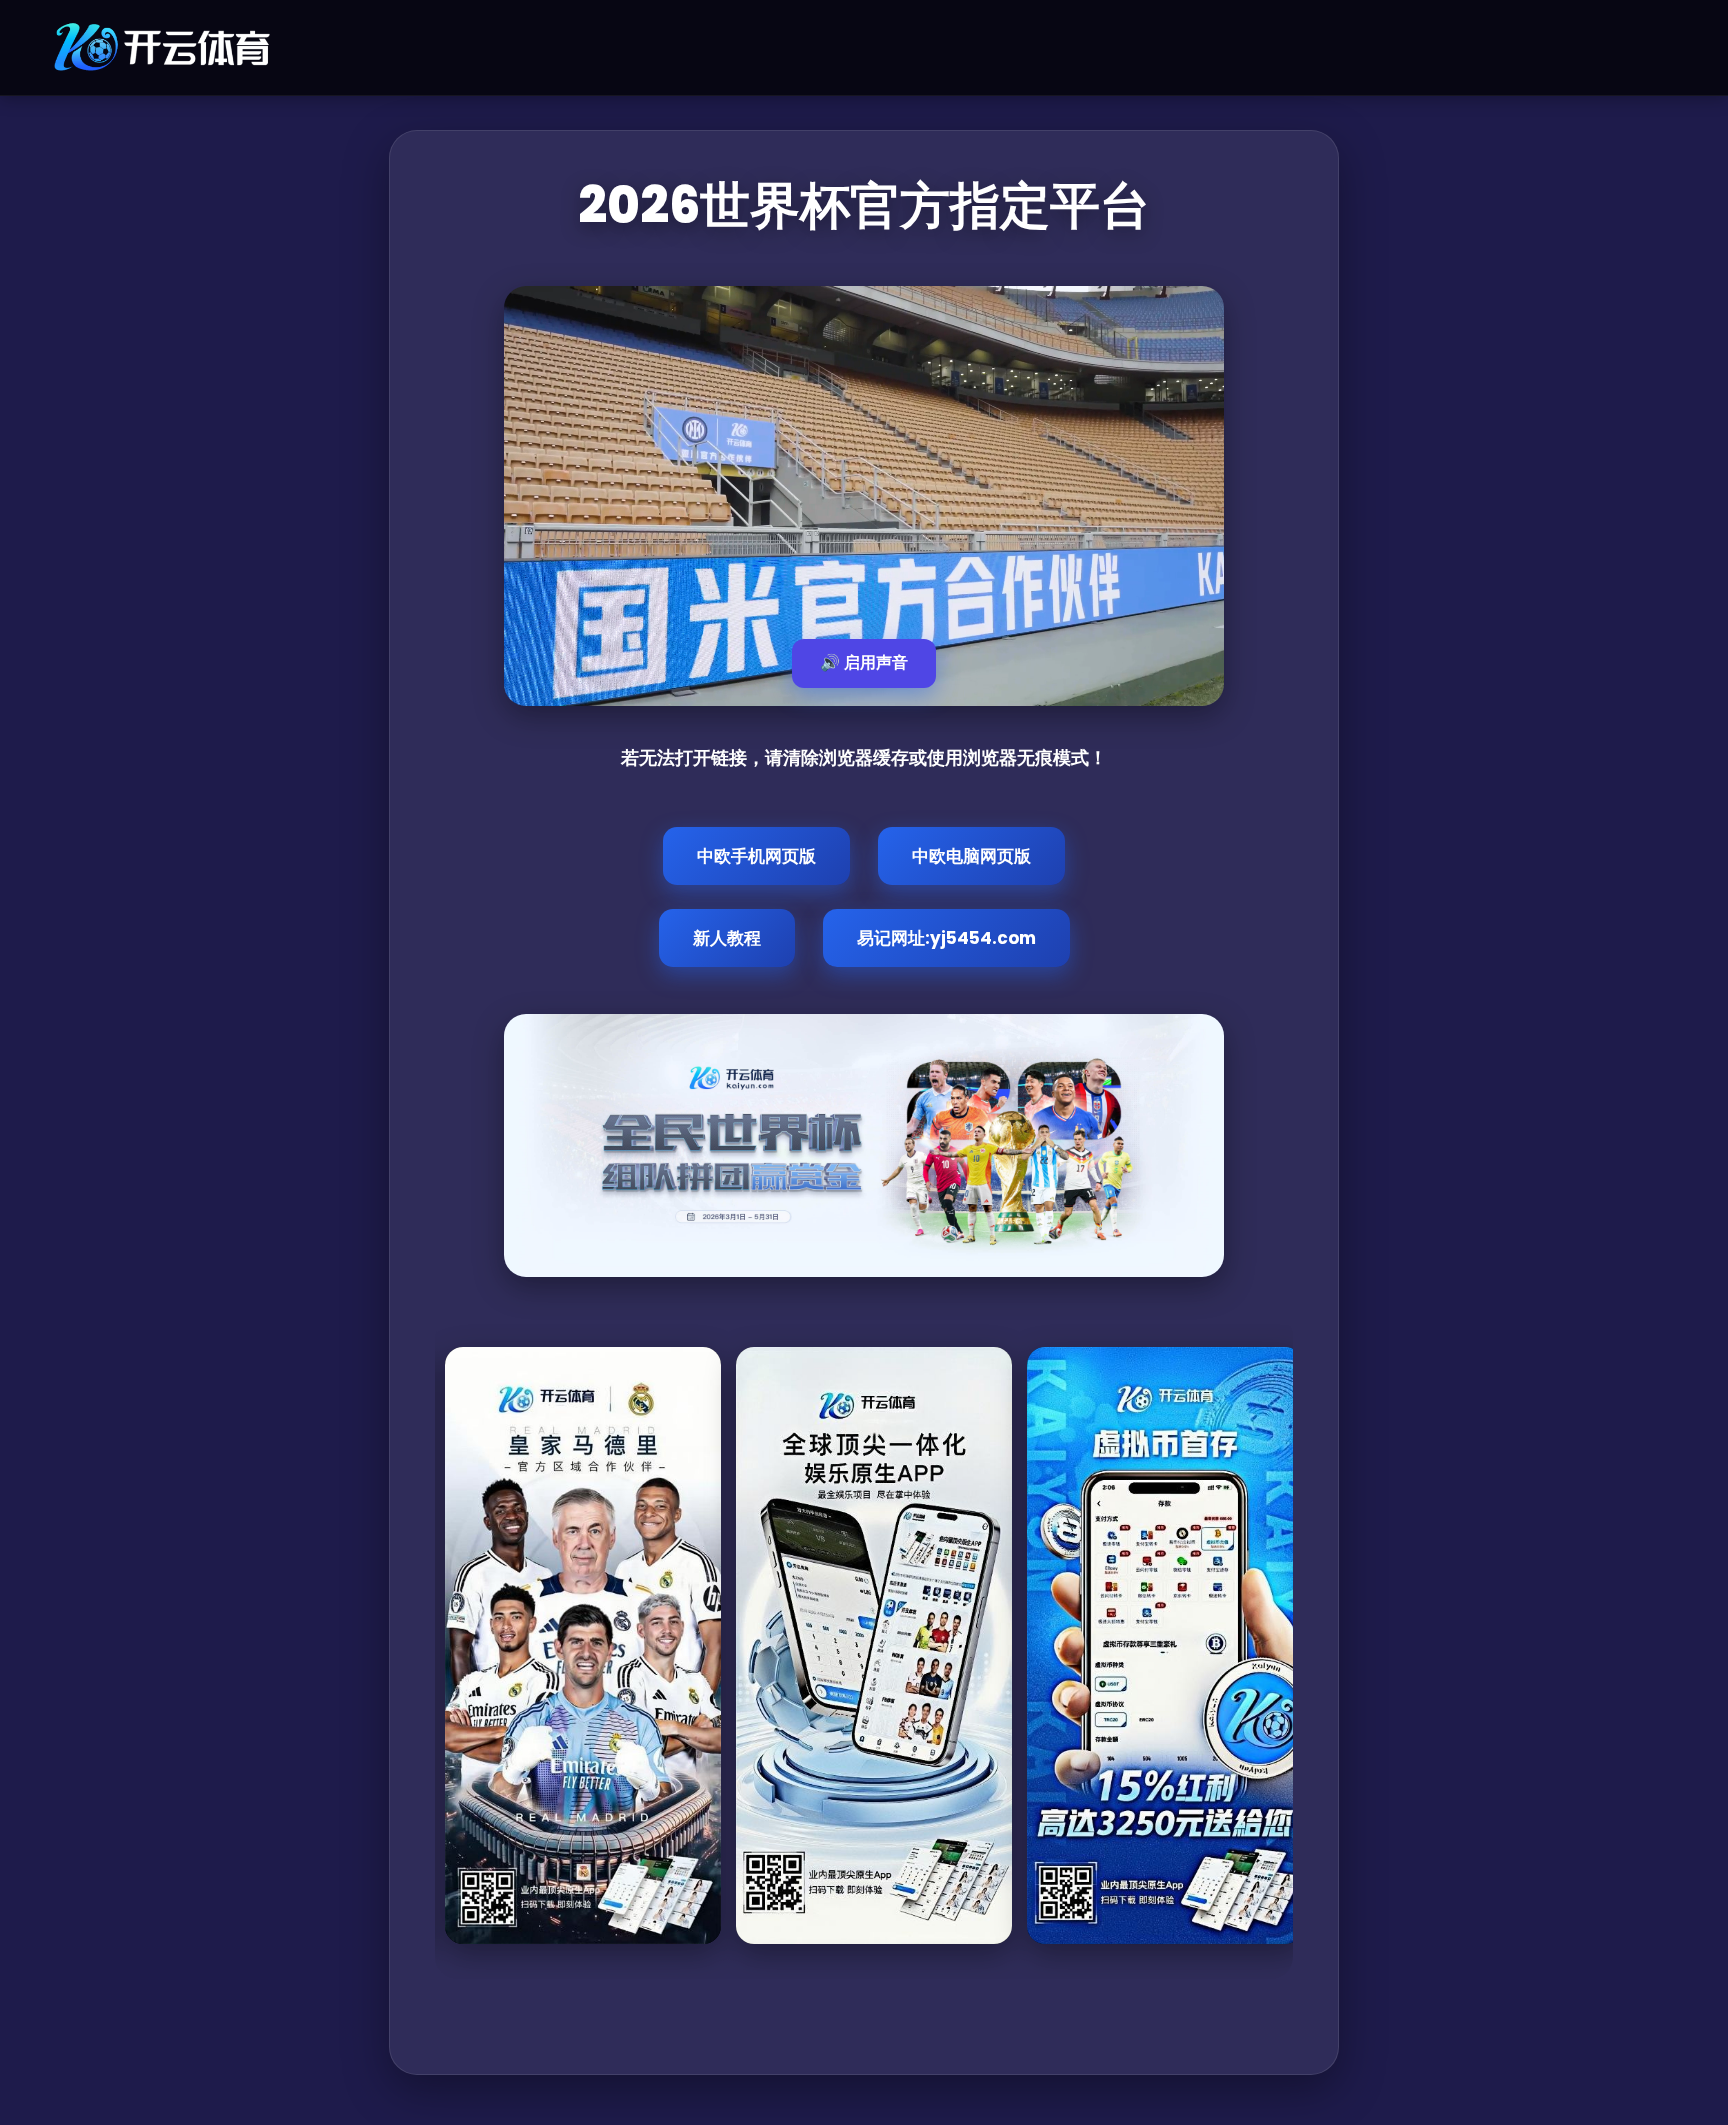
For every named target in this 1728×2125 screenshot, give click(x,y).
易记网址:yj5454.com (946, 938)
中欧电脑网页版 (971, 856)
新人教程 (727, 938)
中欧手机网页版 (756, 856)
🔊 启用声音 (864, 662)
